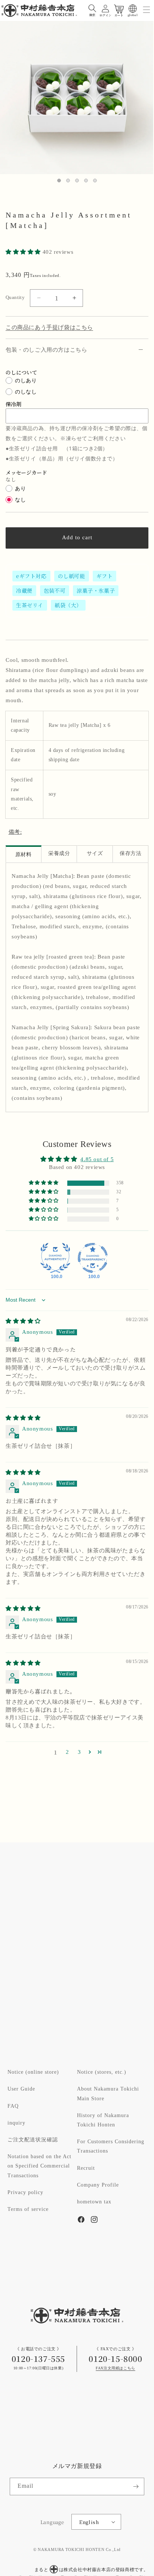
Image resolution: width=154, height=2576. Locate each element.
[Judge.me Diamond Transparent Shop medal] (93, 1258)
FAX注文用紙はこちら (115, 2368)
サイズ (95, 854)
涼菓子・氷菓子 (96, 590)
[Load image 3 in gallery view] (77, 181)
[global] (133, 9)
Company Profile (98, 2185)
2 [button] (67, 1752)
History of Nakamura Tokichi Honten (103, 2120)
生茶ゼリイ (30, 605)
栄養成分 (59, 854)
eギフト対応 (31, 576)
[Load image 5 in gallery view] (95, 181)
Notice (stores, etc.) (102, 2072)
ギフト (105, 576)
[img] (23, 1321)
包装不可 (55, 590)
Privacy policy (25, 2193)
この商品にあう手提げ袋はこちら (49, 328)
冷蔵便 (24, 590)
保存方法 (130, 854)
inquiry (16, 2123)
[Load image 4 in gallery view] (86, 181)
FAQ (13, 2106)
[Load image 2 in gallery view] (68, 181)
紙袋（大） (68, 605)
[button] (92, 9)
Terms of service (28, 2209)
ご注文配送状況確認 (33, 2140)
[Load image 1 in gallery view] (59, 181)
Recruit (86, 2168)
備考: (15, 832)
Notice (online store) (33, 2072)
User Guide (21, 2089)
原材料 (24, 855)
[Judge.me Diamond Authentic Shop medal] (55, 1258)
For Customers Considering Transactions (111, 2146)
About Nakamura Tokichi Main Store (108, 2094)
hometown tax (94, 2202)
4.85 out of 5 (97, 1159)
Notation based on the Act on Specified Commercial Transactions (39, 2166)
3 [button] (79, 1752)
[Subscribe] (136, 2486)
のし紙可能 (72, 576)
